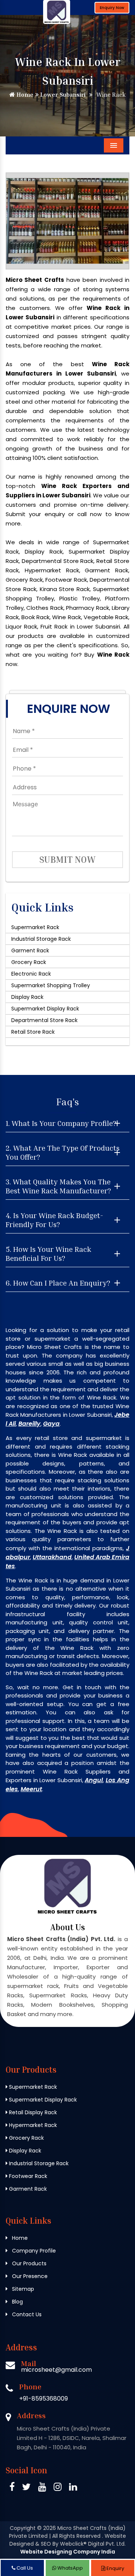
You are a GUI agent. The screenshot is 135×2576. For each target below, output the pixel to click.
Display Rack (27, 997)
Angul (94, 1780)
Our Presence (29, 2276)
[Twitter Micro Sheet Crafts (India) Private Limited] (26, 2488)
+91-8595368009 (43, 2399)
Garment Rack (30, 950)
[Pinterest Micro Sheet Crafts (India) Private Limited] (42, 2488)
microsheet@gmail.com (56, 2370)
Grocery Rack (29, 962)
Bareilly (29, 1424)
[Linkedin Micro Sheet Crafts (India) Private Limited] (73, 2488)
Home (24, 94)
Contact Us (26, 2314)
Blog (17, 2302)
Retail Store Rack (33, 1032)
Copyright (23, 2528)
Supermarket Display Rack (45, 1009)
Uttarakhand (52, 1557)
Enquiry (115, 2568)
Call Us (24, 2568)
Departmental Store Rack (44, 1020)
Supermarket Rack (35, 927)
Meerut (31, 1789)
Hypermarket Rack (32, 2125)
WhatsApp (70, 2568)
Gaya (51, 1424)
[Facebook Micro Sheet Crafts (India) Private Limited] (12, 2488)
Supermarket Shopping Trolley (51, 985)
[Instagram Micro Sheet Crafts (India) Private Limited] (58, 2488)
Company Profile (33, 2251)
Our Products (28, 2263)
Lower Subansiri (62, 94)
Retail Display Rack (32, 2112)
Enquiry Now (112, 8)
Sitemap (22, 2289)
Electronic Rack (31, 974)
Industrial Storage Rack (41, 939)
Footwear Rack (27, 2176)
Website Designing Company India (68, 2552)
